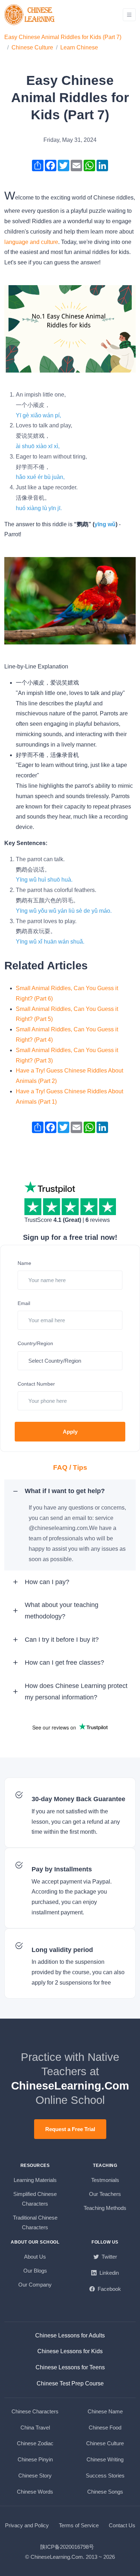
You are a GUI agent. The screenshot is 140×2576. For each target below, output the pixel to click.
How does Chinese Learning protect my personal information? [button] (76, 1692)
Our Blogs (35, 2271)
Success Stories (105, 2476)
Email (24, 1303)
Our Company (35, 2285)
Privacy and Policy (27, 2525)
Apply (70, 1432)
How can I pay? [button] (47, 1582)
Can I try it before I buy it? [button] (62, 1640)
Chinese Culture (32, 47)
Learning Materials (35, 2180)
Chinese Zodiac (35, 2443)
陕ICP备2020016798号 (67, 2547)
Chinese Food (105, 2428)
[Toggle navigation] (129, 15)
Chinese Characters (35, 2411)
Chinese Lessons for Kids (70, 2351)
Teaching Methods (105, 2208)
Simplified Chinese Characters (35, 2199)
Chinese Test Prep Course (70, 2383)
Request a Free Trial (70, 2129)
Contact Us (122, 2525)
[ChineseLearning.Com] (30, 15)
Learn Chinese (79, 47)
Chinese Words (35, 2492)
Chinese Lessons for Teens (70, 2367)
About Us (35, 2257)
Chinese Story (35, 2476)
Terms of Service (79, 2525)
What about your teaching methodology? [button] (62, 1611)
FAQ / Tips (70, 1467)
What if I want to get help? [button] (65, 1491)
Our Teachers (105, 2194)
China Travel (35, 2428)
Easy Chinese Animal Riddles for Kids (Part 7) (63, 37)
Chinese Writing (105, 2459)
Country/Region (35, 1343)
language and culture (31, 242)
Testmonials (105, 2180)
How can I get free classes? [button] (64, 1663)
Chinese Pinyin (35, 2459)
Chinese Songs (105, 2492)
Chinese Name (105, 2411)
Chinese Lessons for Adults (70, 2335)
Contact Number (36, 1384)
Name (24, 1263)
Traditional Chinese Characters (35, 2222)
